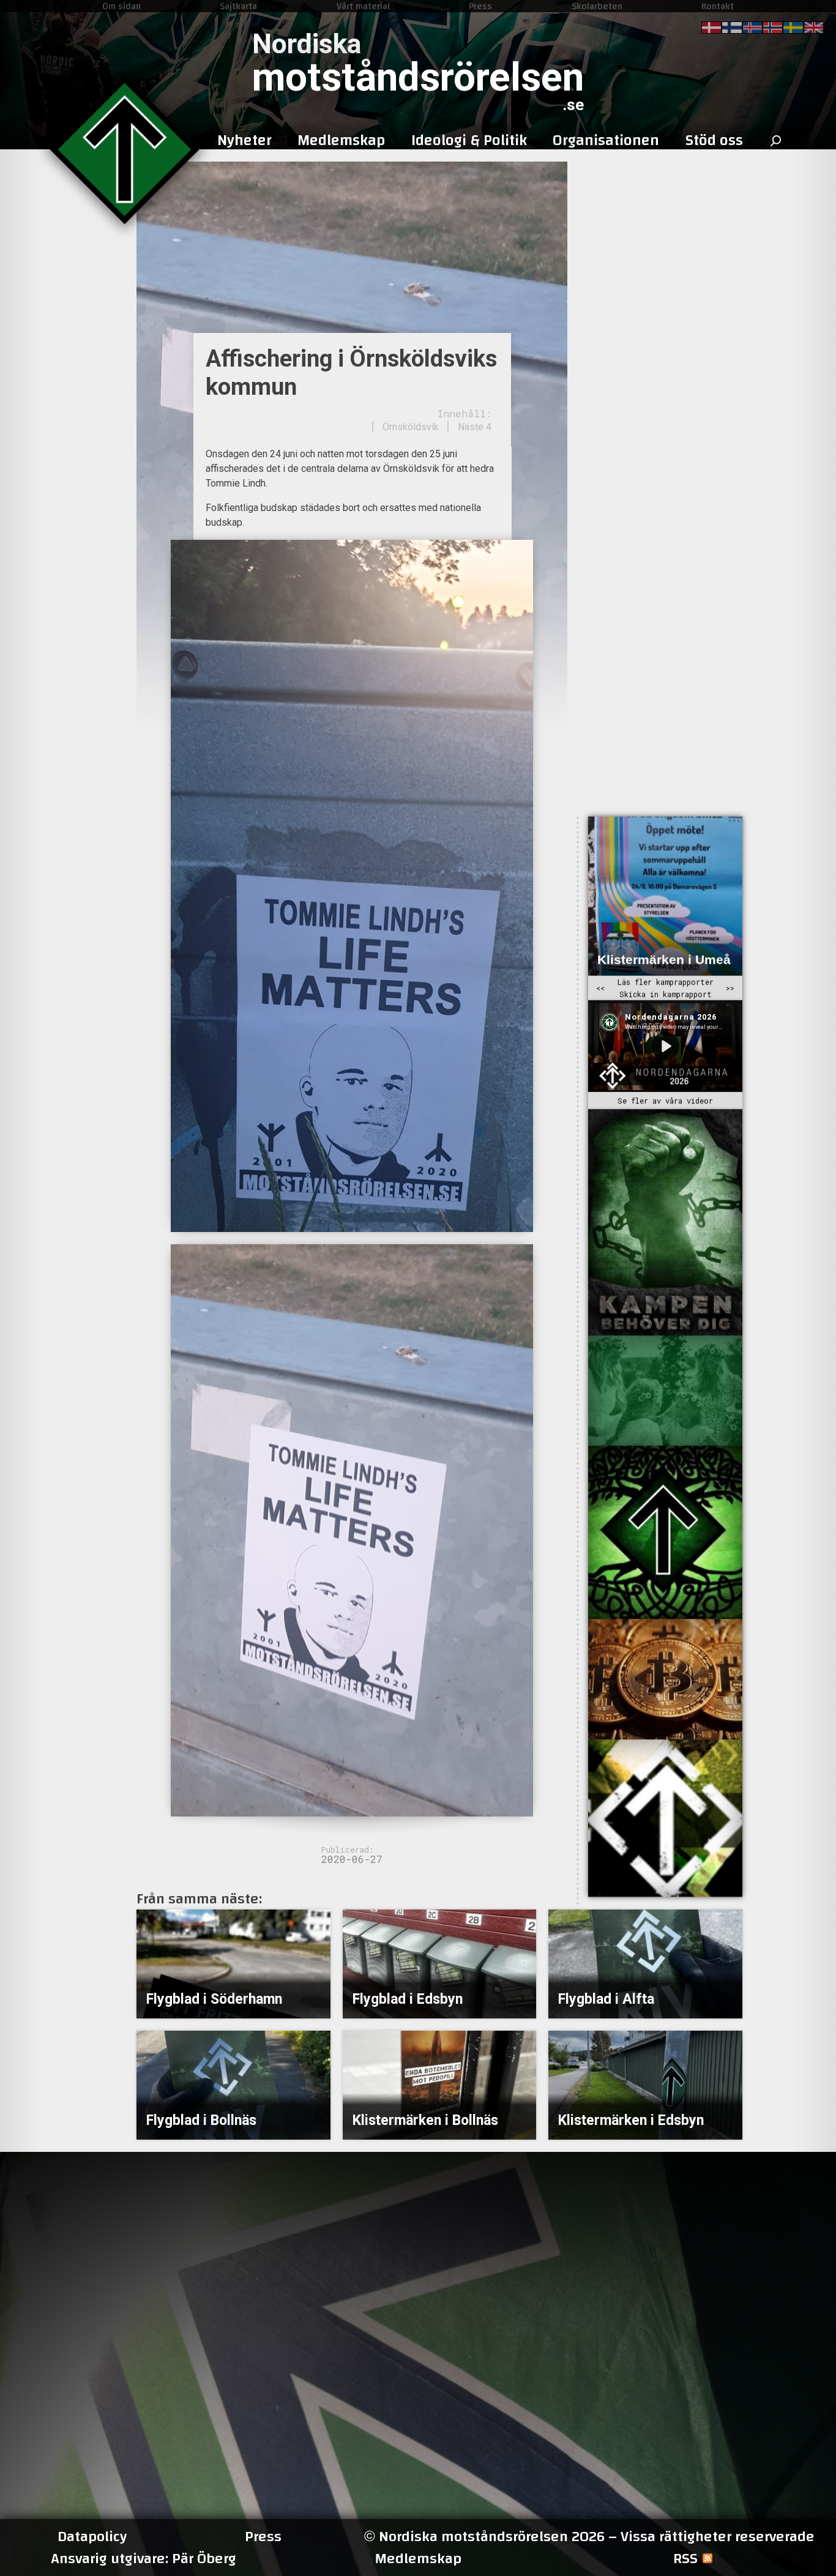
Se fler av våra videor (665, 1101)
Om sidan (121, 6)
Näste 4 (475, 427)
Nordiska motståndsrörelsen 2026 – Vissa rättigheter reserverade (589, 2537)
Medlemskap (418, 2559)
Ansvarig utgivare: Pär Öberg (144, 2559)
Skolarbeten (597, 6)
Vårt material (363, 6)
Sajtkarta (238, 6)
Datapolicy (92, 2537)
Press (480, 6)
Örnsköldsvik (411, 427)
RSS (685, 2559)
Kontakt (718, 6)
